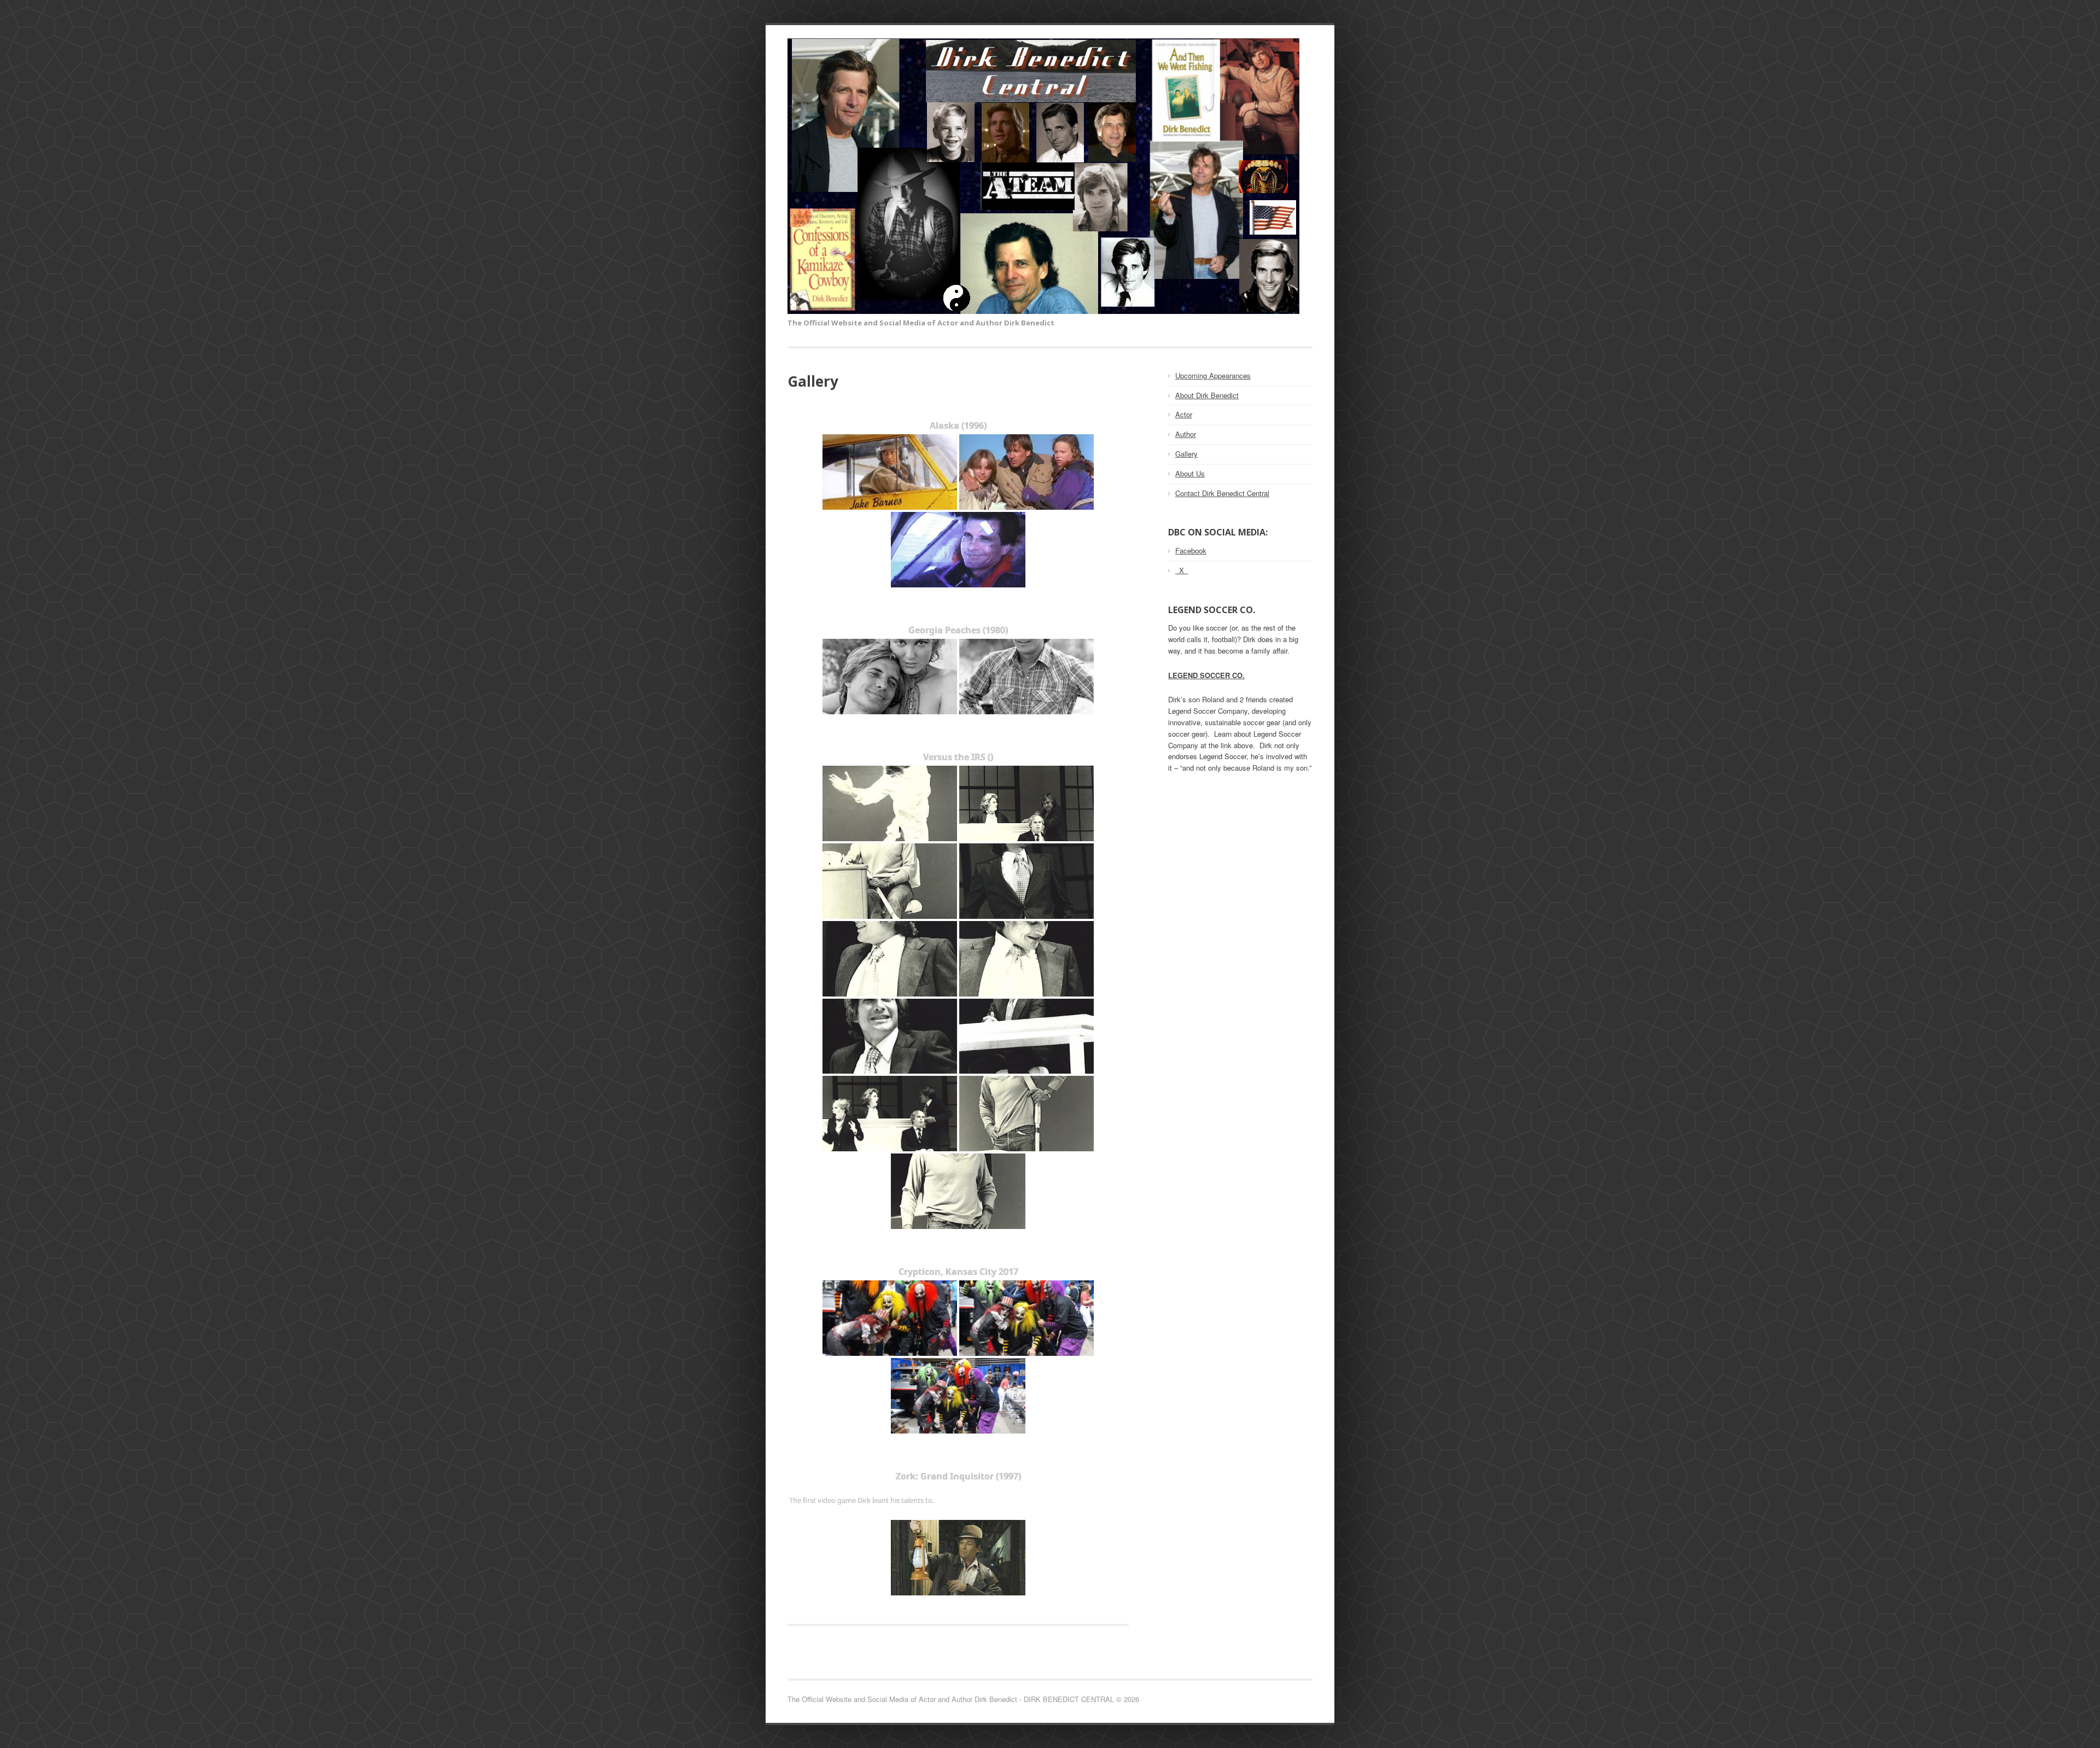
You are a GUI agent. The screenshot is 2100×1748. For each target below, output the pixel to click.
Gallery (1186, 454)
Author (1186, 434)
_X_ (1182, 570)
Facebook (1191, 550)
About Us (1190, 473)
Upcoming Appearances (1213, 375)
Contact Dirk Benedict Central (1222, 493)
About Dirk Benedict (1207, 395)
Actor (1184, 414)
